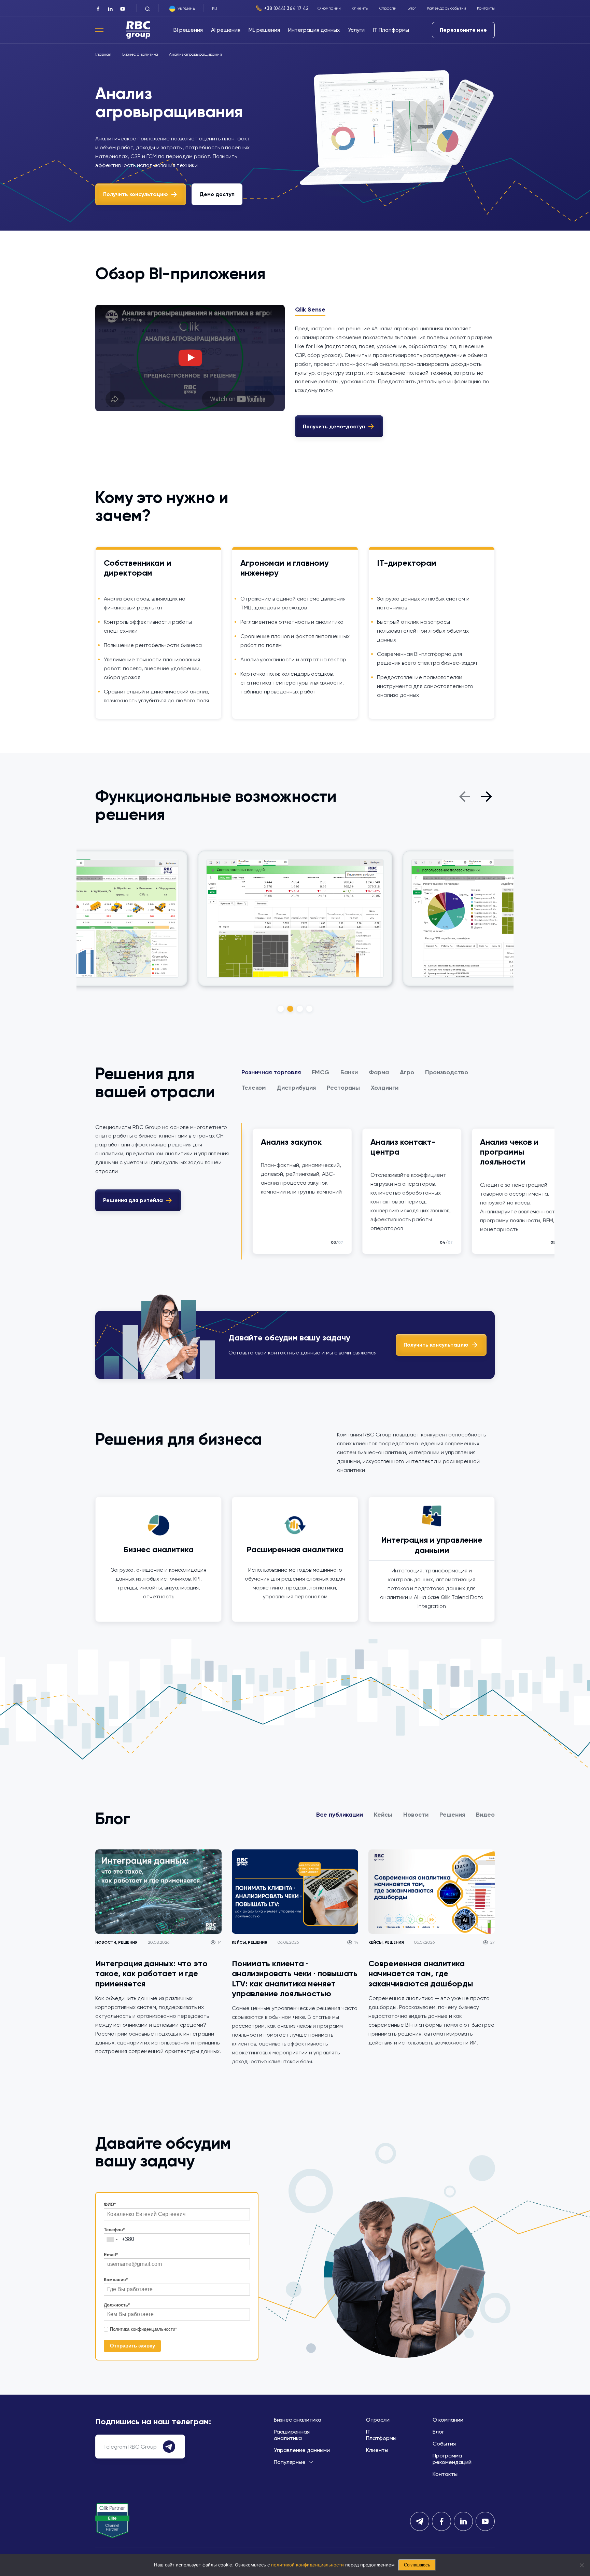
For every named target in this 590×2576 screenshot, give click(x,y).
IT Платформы (391, 30)
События (444, 2444)
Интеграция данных (314, 30)
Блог (412, 8)
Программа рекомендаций (452, 2459)
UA (220, 9)
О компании (329, 8)
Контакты (486, 8)
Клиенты (360, 8)
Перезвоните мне (463, 30)
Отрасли (388, 8)
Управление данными (302, 2450)
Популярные (290, 2462)
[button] (465, 796)
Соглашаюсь (417, 2565)
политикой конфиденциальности (307, 2565)
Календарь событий (447, 8)
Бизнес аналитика (298, 2420)
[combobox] (112, 2239)
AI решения (226, 30)
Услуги (356, 30)
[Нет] (581, 2565)
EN (227, 9)
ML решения (264, 30)
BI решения (188, 30)
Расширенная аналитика (292, 2435)
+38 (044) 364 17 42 (286, 8)
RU (215, 9)
